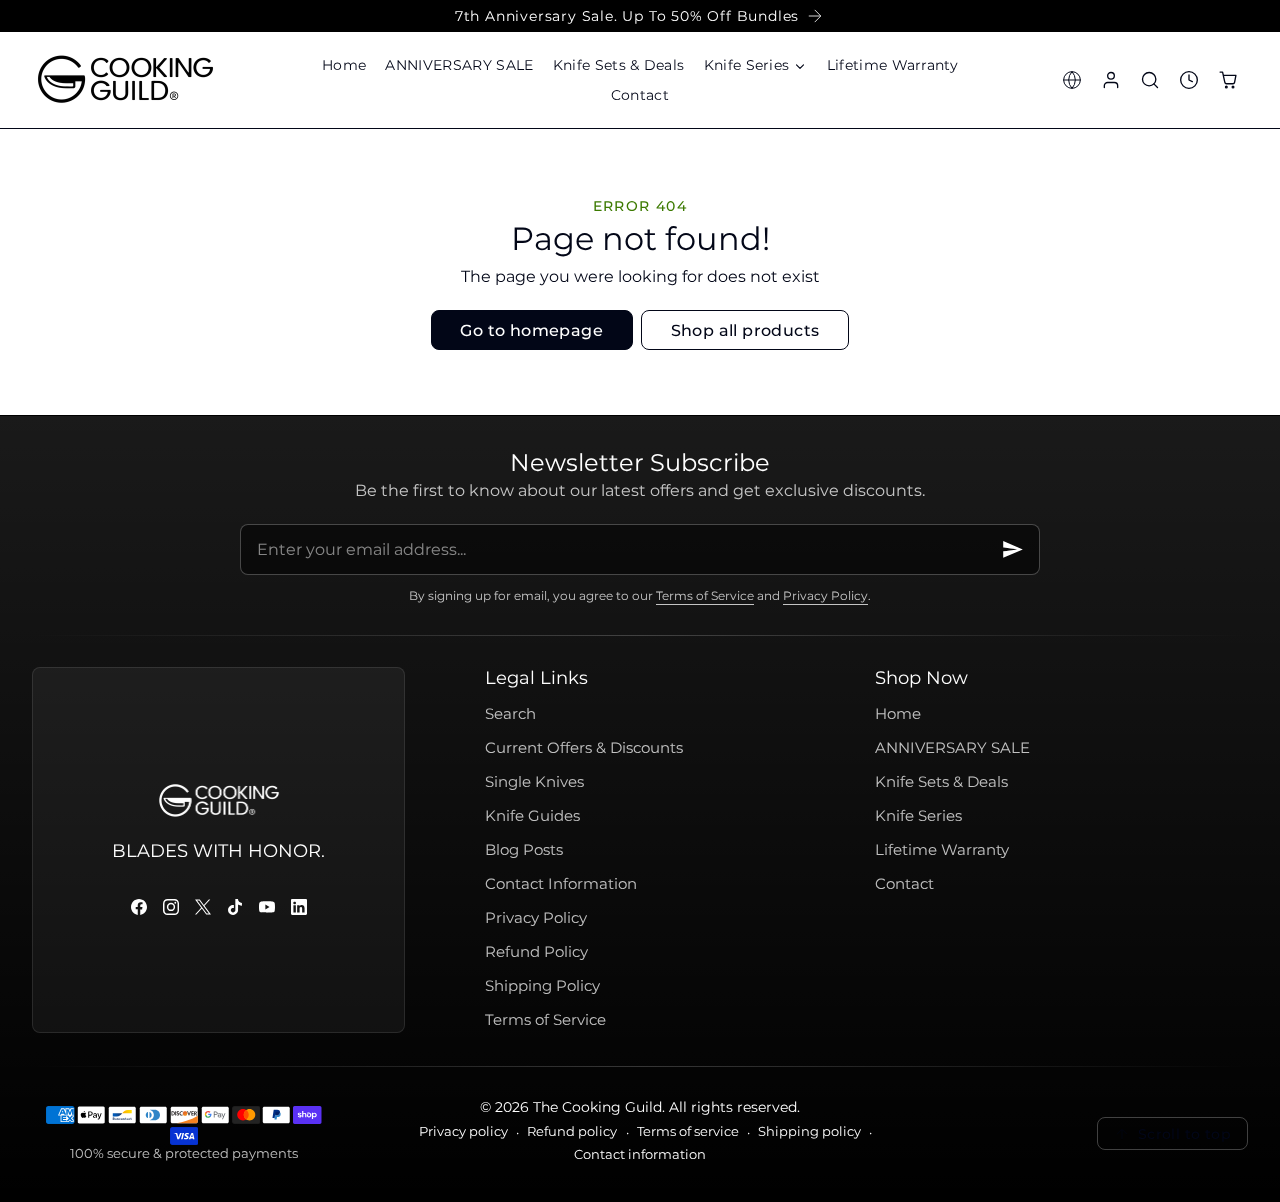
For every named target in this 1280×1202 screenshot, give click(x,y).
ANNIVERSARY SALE (952, 748)
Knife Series (918, 816)
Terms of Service (705, 594)
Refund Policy (536, 952)
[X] (203, 907)
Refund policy (572, 1131)
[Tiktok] (235, 907)
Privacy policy (463, 1131)
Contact (904, 884)
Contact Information (561, 884)
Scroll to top (1184, 1134)
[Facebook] (139, 907)
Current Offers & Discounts (584, 748)
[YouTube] (267, 907)
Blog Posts (524, 850)
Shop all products (745, 330)
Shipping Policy (542, 986)
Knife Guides (532, 816)
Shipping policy (809, 1131)
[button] (755, 65)
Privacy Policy (825, 594)
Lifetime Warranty (942, 850)
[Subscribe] (1013, 549)
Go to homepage (531, 330)
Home (898, 714)
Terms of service (688, 1131)
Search (510, 714)
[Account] (1110, 79)
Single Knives (534, 782)
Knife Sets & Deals (941, 782)
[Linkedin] (299, 907)
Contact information (640, 1154)
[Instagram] (171, 907)
